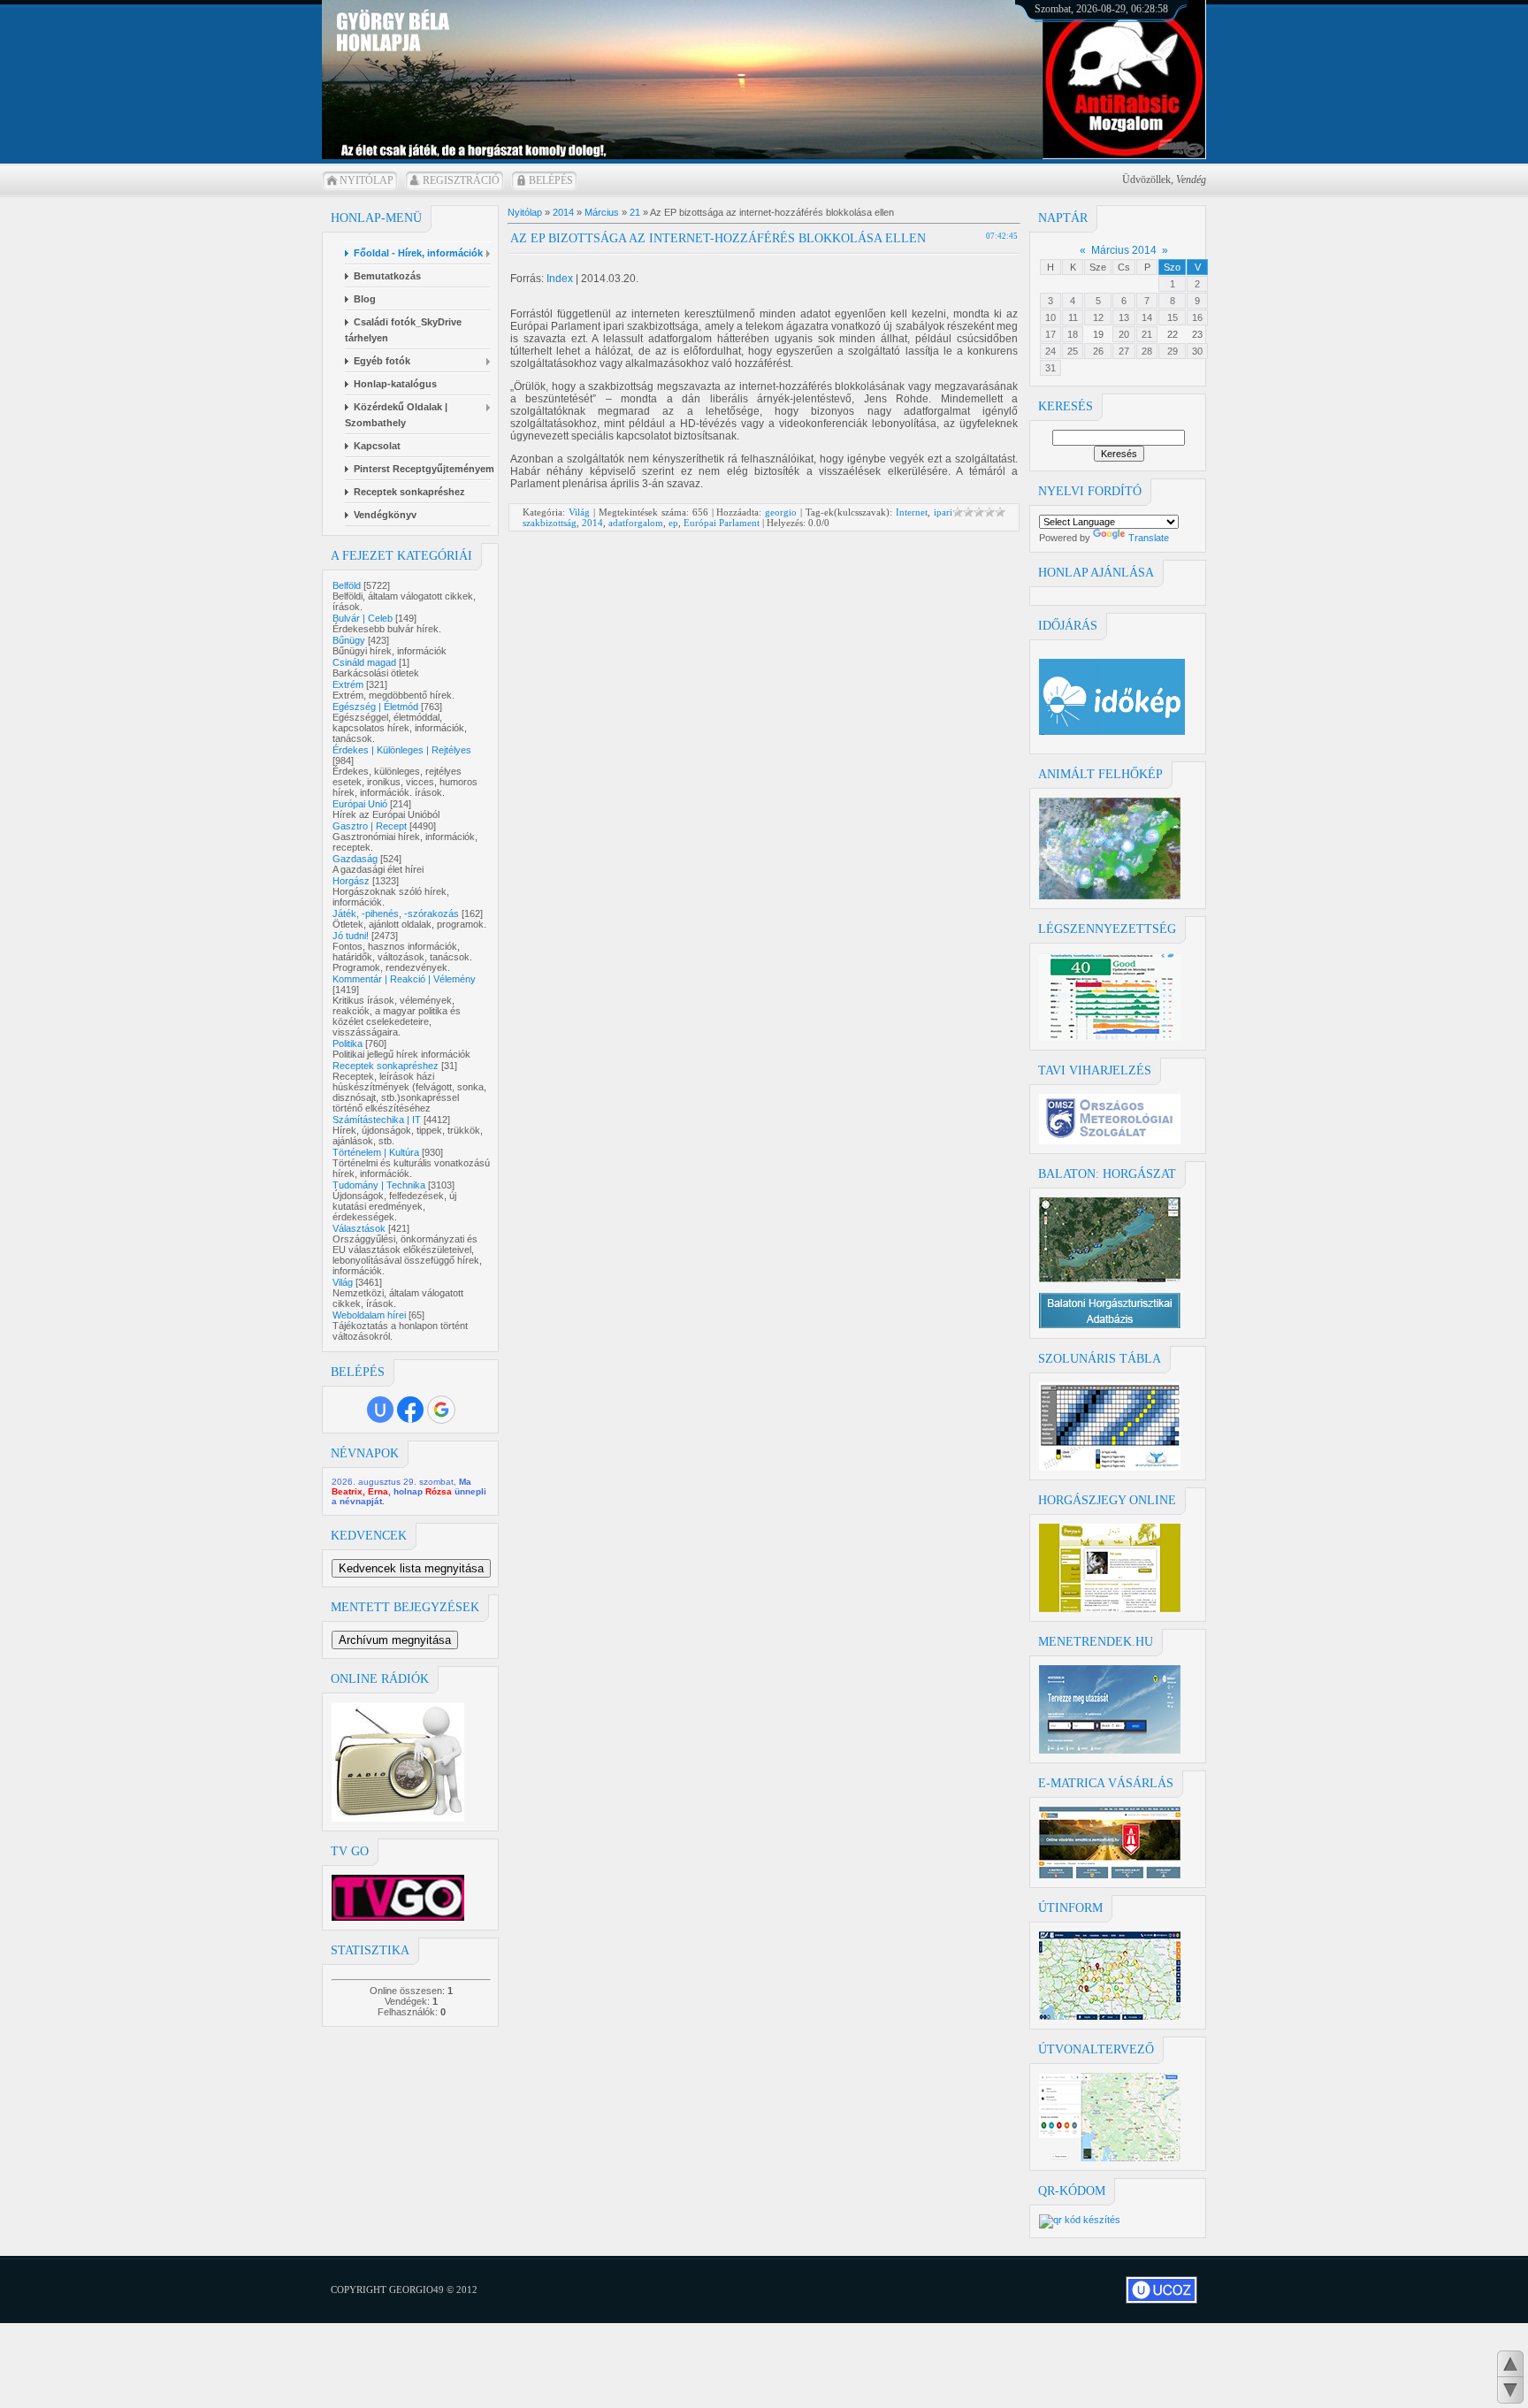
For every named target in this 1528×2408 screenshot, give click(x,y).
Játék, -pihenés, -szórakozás (396, 914)
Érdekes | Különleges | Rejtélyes (402, 750)
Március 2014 (1124, 250)
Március (602, 212)
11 (1073, 317)
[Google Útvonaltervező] (1110, 2158)
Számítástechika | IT (377, 1120)
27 (1124, 351)
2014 (563, 212)
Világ (343, 1282)
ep (673, 523)
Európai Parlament (722, 523)
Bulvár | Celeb (363, 618)
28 (1147, 351)
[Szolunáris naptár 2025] (1110, 1467)
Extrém (348, 684)
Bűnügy (349, 640)
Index (560, 279)
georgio (781, 512)
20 (1124, 334)
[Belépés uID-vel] (380, 1410)
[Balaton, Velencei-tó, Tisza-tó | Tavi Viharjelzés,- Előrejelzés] (1110, 1141)
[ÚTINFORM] (1110, 2016)
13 (1124, 317)
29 (1173, 351)
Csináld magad (364, 662)
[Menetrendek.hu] (1110, 1750)
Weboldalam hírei (369, 1315)
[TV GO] (398, 1917)
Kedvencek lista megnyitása (411, 1568)
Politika (348, 1043)
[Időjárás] (1110, 896)
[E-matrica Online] (1110, 1875)
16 (1197, 317)
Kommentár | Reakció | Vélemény (404, 979)
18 (1073, 334)
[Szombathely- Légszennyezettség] (1110, 1037)
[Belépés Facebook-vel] (410, 1410)
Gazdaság (355, 859)
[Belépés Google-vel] (441, 1410)
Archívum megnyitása (395, 1640)
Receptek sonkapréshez (386, 1066)
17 (1050, 334)
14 (1147, 317)
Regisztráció (461, 180)
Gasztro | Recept (370, 826)
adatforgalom (636, 523)
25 (1073, 351)
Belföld (347, 585)
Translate (1149, 538)
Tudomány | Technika (379, 1185)
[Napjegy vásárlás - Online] (1110, 1609)
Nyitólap (367, 180)
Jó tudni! (351, 936)
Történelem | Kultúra (376, 1152)
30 (1197, 351)
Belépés (551, 180)
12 (1098, 317)
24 (1050, 351)
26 (1098, 351)
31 (1050, 368)
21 (1147, 334)
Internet (912, 512)
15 (1173, 317)
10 (1050, 317)
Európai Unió (360, 804)
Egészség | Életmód (375, 707)
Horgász (351, 881)
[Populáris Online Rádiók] (398, 1818)
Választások (359, 1228)
